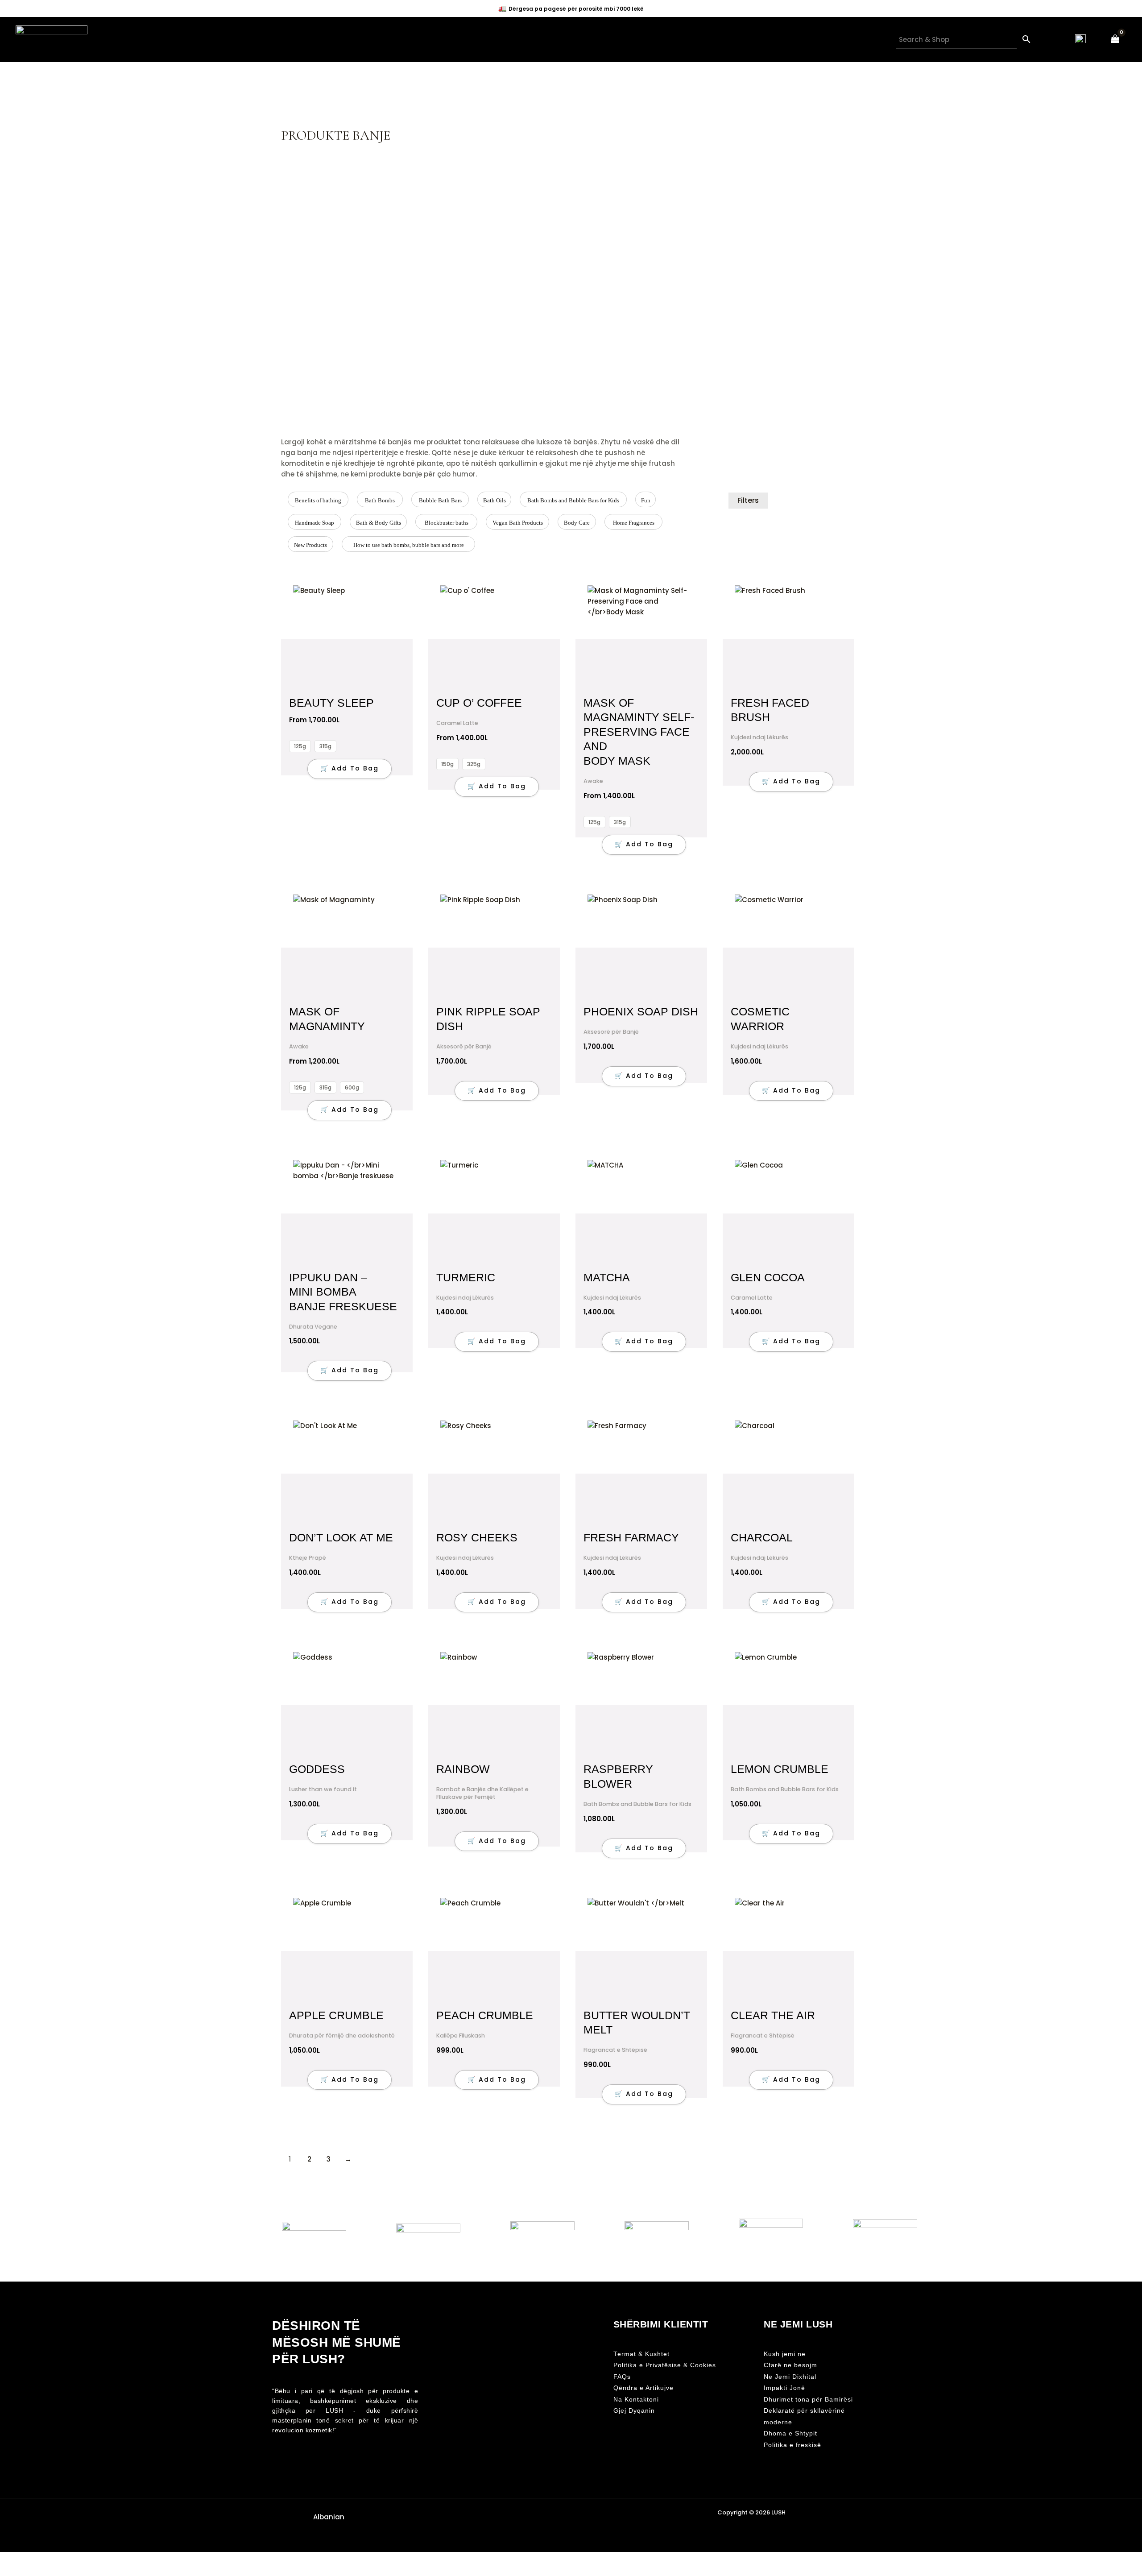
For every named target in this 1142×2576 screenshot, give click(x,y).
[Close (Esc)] (68, 2559)
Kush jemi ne (785, 2354)
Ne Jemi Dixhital (790, 2377)
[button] (327, 2517)
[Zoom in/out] (9, 2559)
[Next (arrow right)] (29, 2572)
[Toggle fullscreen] (29, 2559)
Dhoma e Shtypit (790, 2433)
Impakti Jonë (784, 2388)
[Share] (48, 2559)
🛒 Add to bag (350, 768)
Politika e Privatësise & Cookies (665, 2365)
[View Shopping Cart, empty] (1115, 39)
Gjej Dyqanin (634, 2411)
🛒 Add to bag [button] (791, 781)
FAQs (622, 2377)
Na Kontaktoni (636, 2400)
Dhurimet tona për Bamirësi (808, 2400)
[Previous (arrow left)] (9, 2572)
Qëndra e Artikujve (643, 2388)
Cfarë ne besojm (790, 2365)
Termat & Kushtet (641, 2354)
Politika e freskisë (792, 2445)
